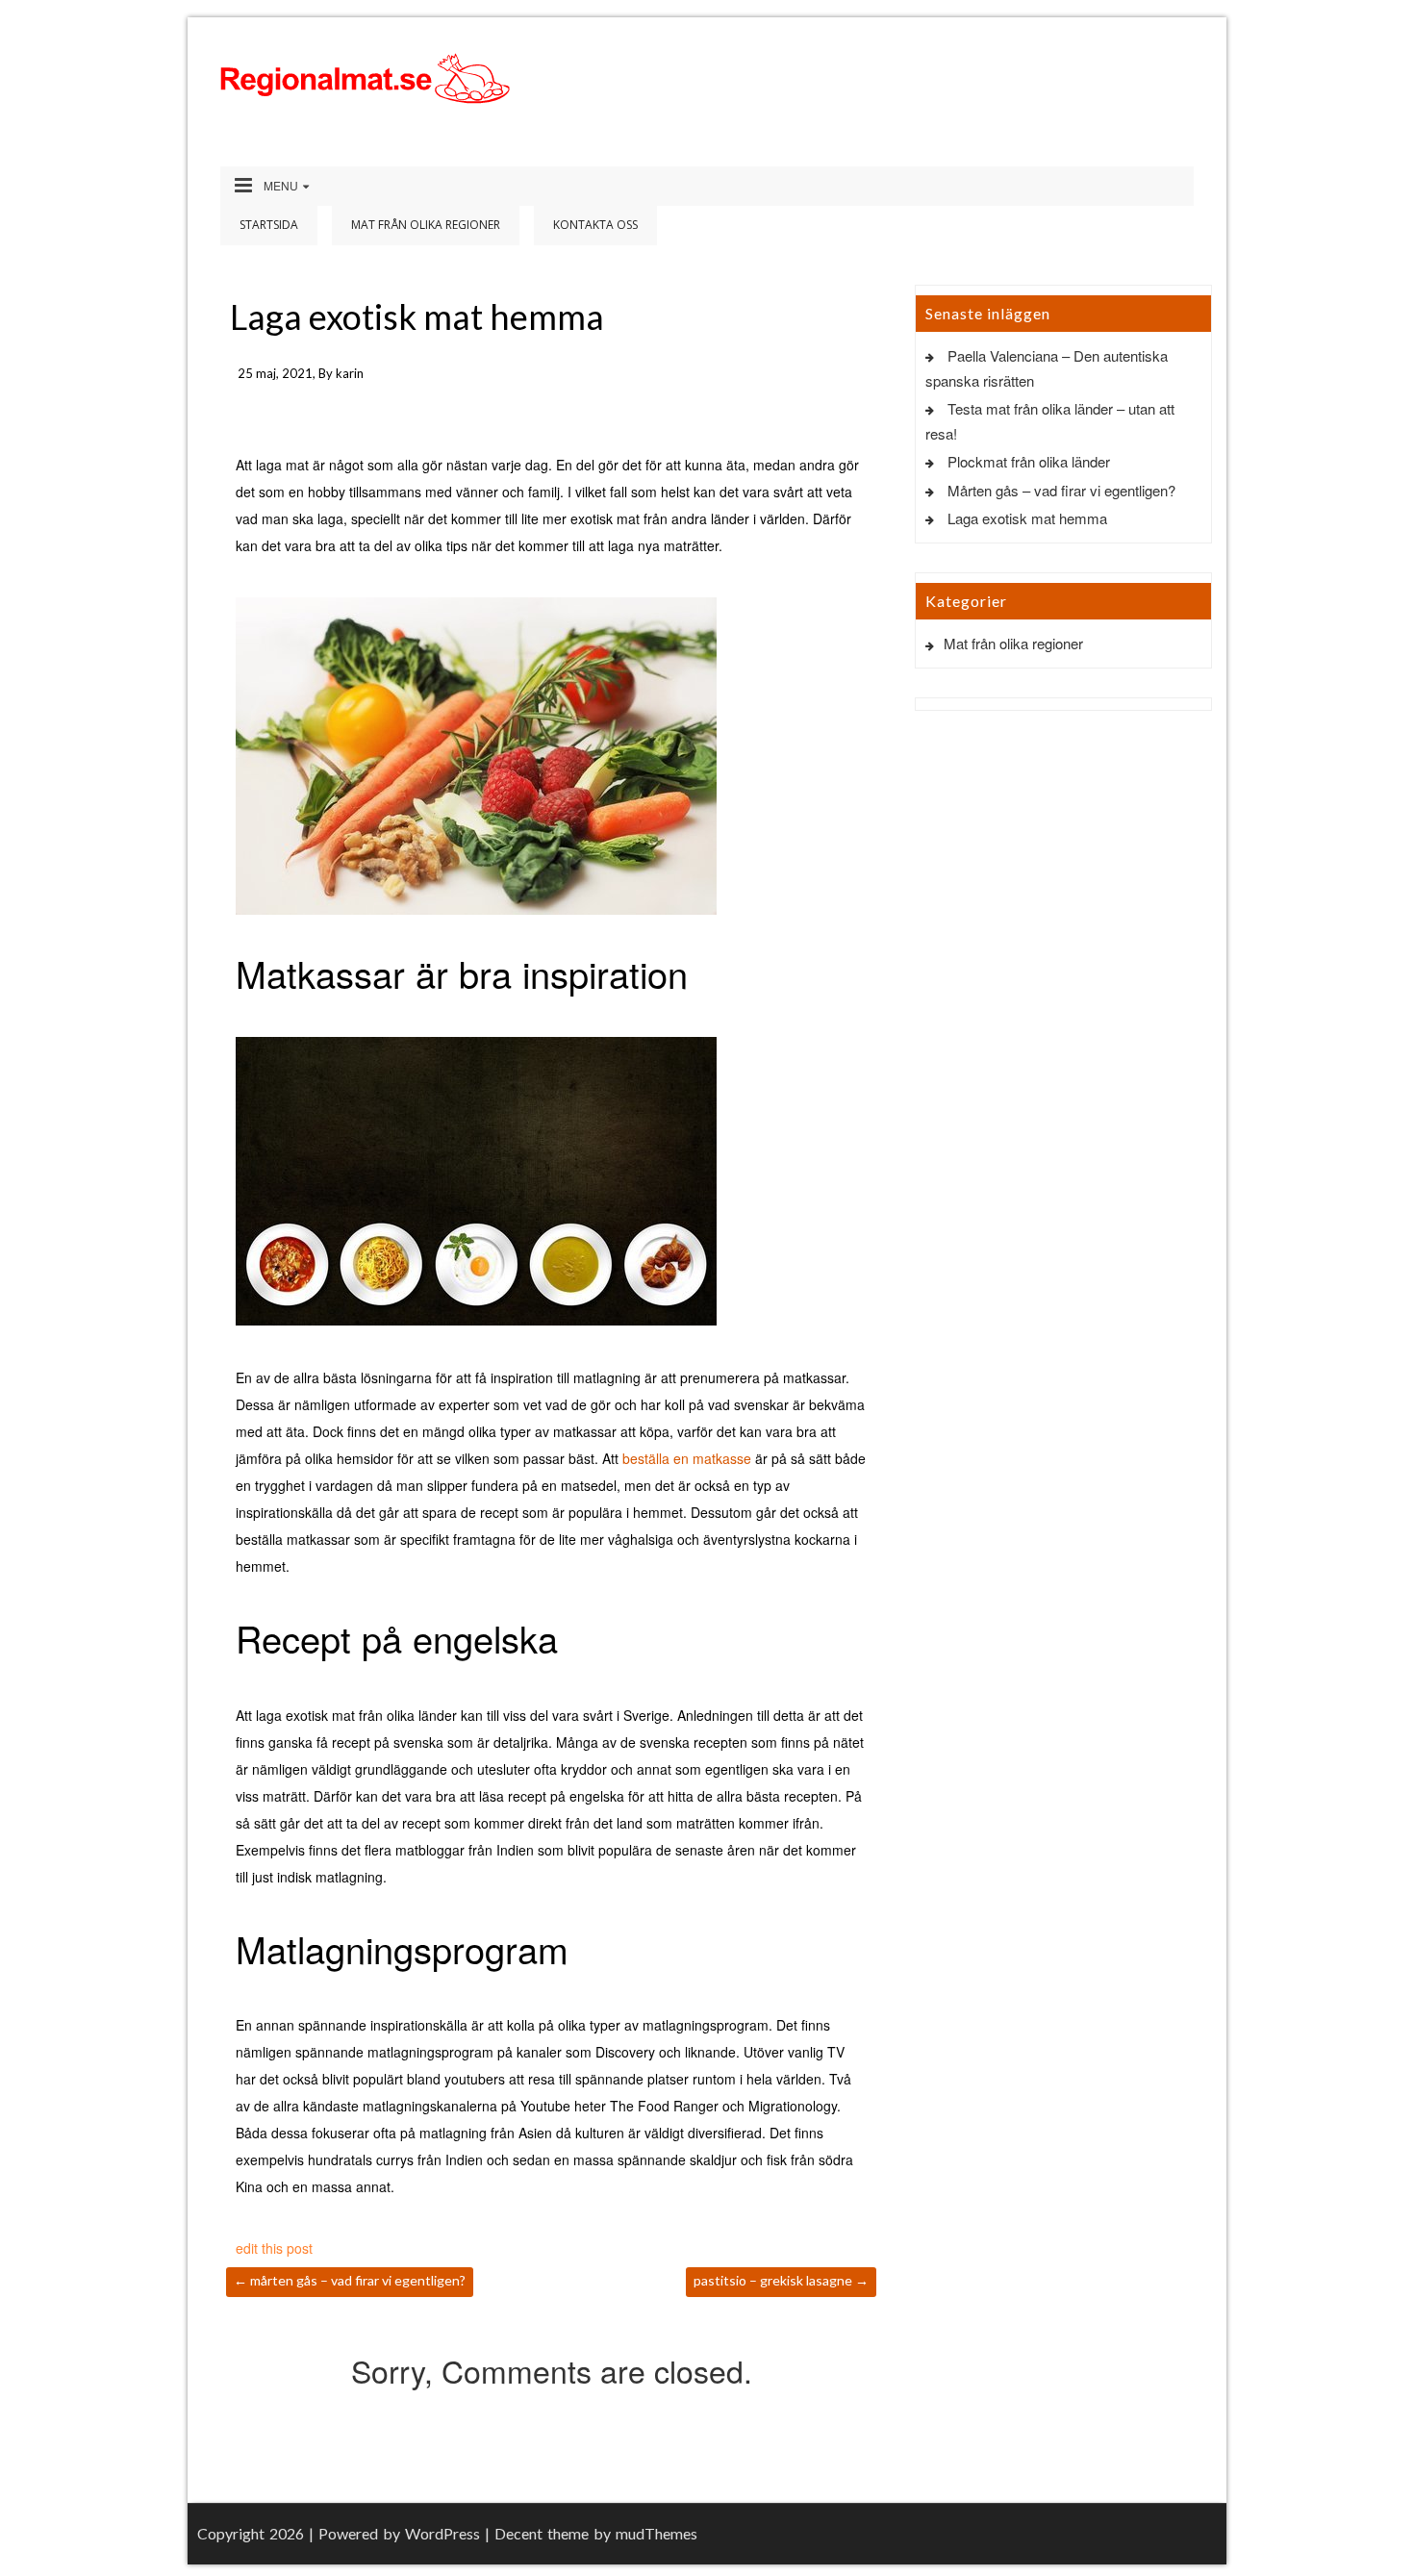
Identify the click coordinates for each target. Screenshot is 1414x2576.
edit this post (274, 2248)
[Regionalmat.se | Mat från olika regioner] (365, 77)
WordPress (442, 2533)
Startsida (269, 225)
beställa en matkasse (687, 1458)
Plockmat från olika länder (1029, 461)
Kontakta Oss (595, 225)
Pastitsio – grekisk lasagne (781, 2280)
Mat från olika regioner (426, 225)
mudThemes (656, 2533)
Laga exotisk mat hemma (1027, 518)
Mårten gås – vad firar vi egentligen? (350, 2280)
